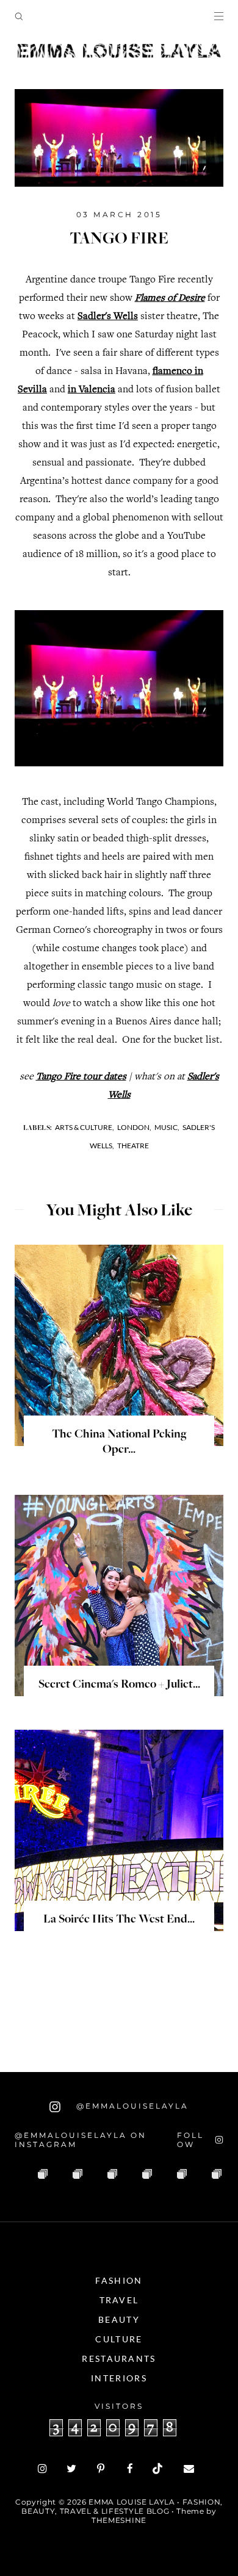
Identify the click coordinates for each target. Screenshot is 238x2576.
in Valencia (92, 390)
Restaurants (119, 2358)
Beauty (119, 2319)
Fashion (119, 2280)
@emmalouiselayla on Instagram (81, 2140)
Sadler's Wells (108, 317)
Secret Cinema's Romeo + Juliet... (119, 1685)
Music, (167, 1127)
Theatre (133, 1146)
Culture (119, 2339)
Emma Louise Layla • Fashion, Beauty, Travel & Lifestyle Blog (122, 2506)
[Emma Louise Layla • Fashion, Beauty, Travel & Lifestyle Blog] (119, 51)
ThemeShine (119, 2520)
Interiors (119, 2378)
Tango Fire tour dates (81, 1077)
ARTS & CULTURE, (85, 1127)
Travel (119, 2300)
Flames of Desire (170, 299)
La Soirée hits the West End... (119, 1920)
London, (134, 1127)
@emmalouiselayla (131, 2106)
